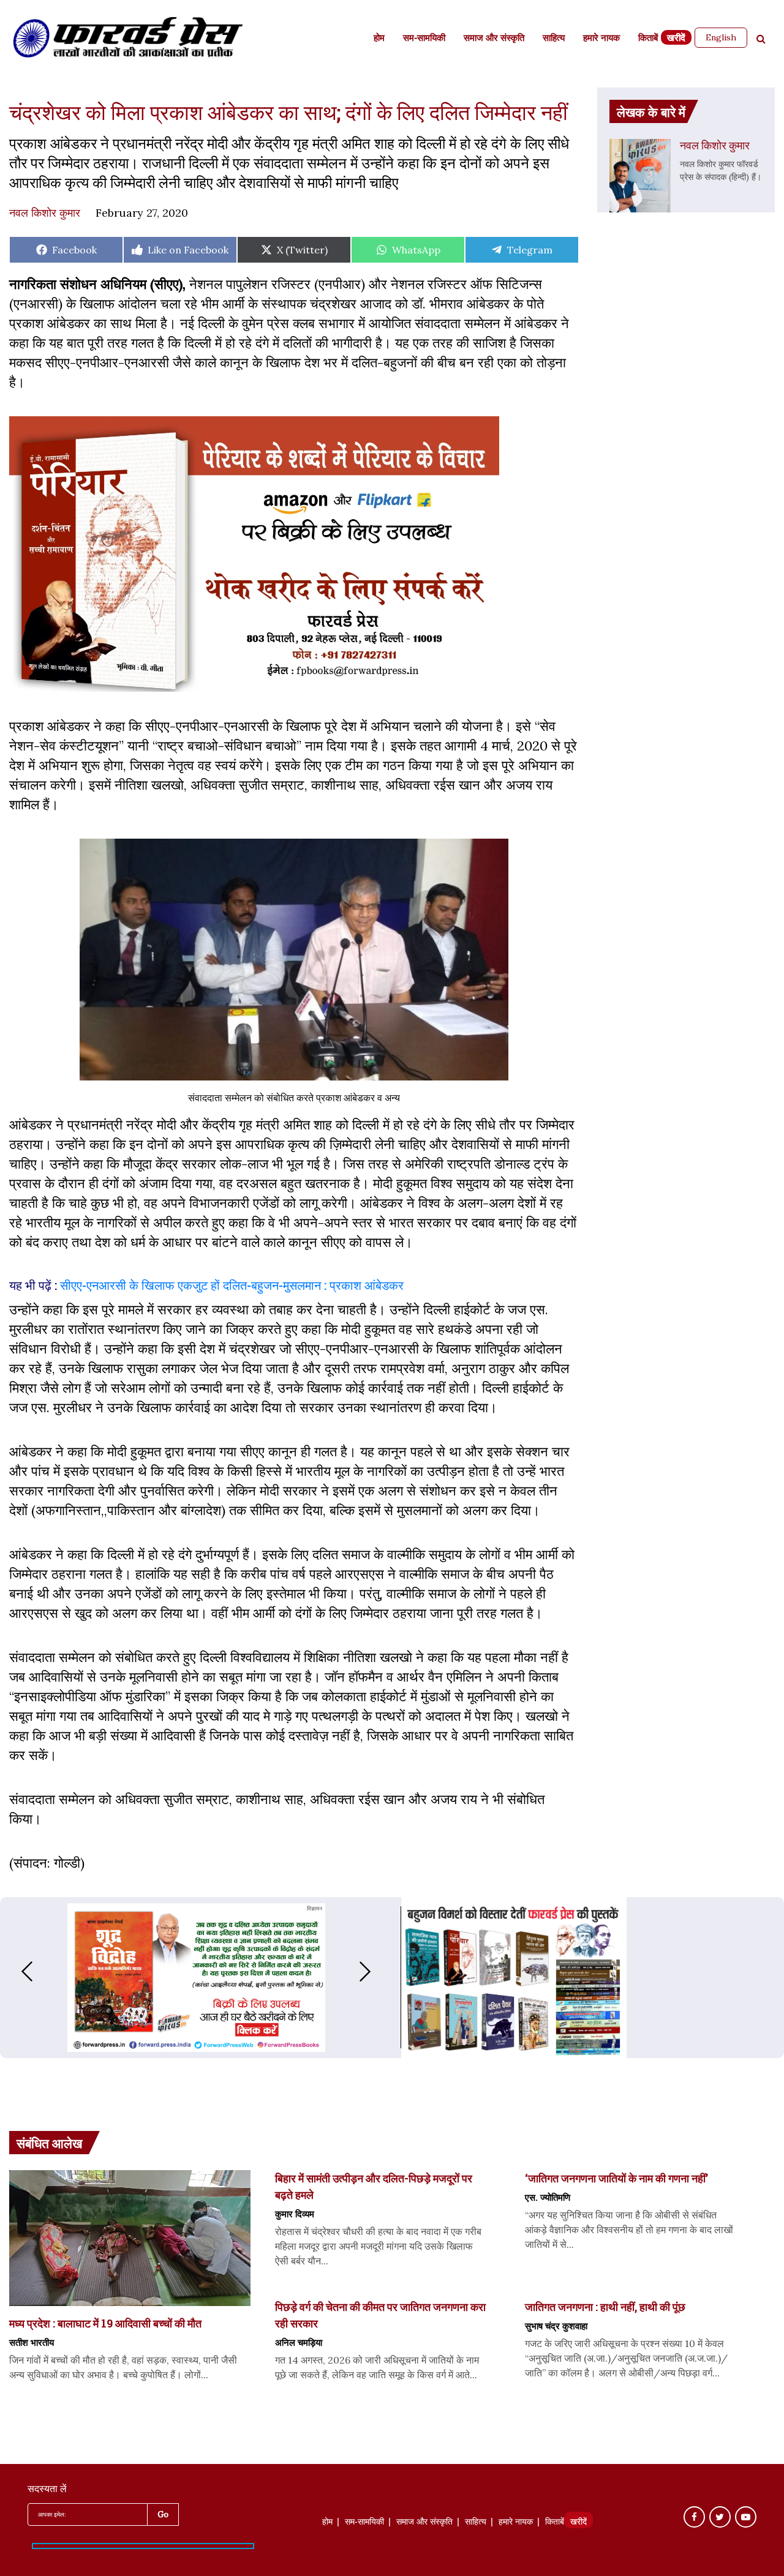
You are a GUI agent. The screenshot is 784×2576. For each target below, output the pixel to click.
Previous (15, 1971)
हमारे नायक (601, 39)
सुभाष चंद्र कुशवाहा (556, 2326)
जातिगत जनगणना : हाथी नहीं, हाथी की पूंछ (605, 2307)
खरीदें (676, 39)
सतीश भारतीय (32, 2342)
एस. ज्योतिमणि (548, 2197)
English (721, 37)
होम (379, 39)
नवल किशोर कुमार (45, 213)
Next (377, 1971)
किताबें (648, 39)
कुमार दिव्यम (295, 2214)
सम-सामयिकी (424, 39)
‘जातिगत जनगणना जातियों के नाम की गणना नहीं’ (616, 2178)
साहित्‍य (554, 39)
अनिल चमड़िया (299, 2342)
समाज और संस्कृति (494, 39)
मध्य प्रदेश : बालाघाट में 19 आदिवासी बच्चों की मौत (105, 2323)
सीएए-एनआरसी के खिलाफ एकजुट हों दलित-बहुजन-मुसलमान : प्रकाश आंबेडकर (232, 1285)
